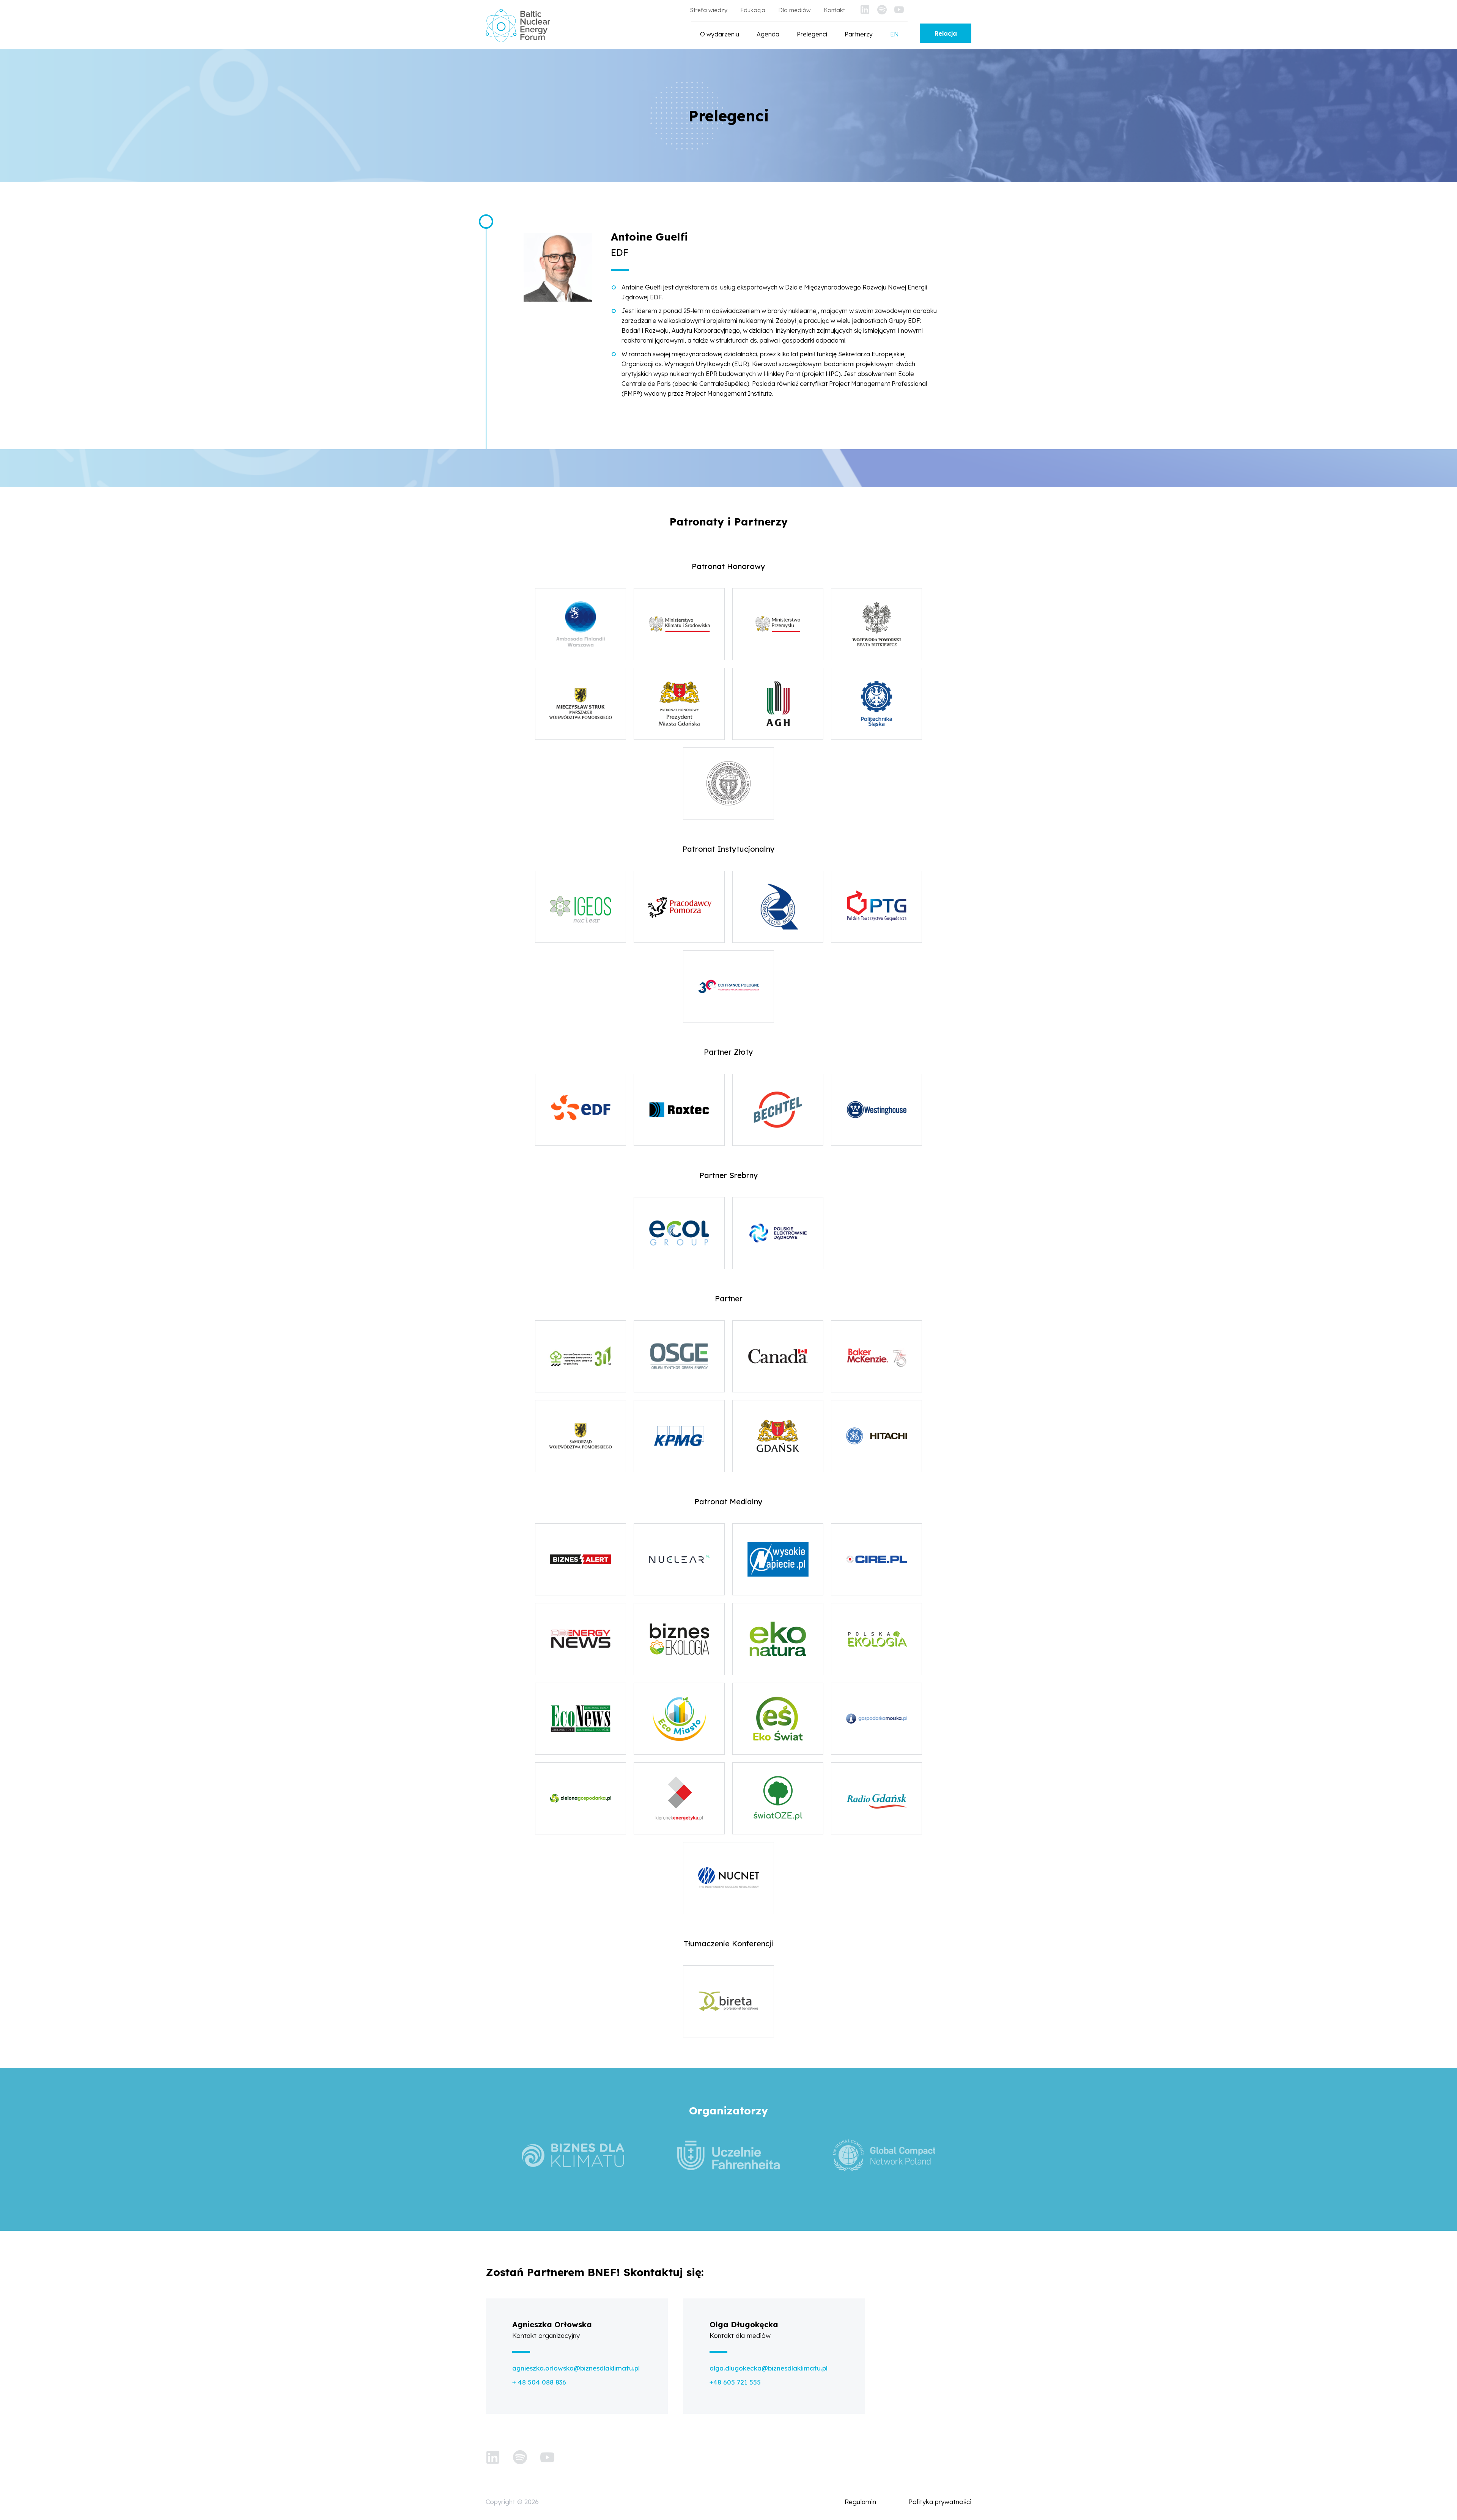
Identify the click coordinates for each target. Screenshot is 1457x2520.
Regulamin (860, 2502)
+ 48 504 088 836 (539, 2382)
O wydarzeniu (720, 34)
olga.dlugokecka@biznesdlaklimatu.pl (769, 2368)
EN (894, 34)
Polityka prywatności (940, 2502)
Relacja (946, 33)
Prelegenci (812, 34)
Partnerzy (859, 34)
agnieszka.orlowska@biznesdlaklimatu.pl (576, 2368)
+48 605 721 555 (735, 2382)
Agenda (768, 34)
